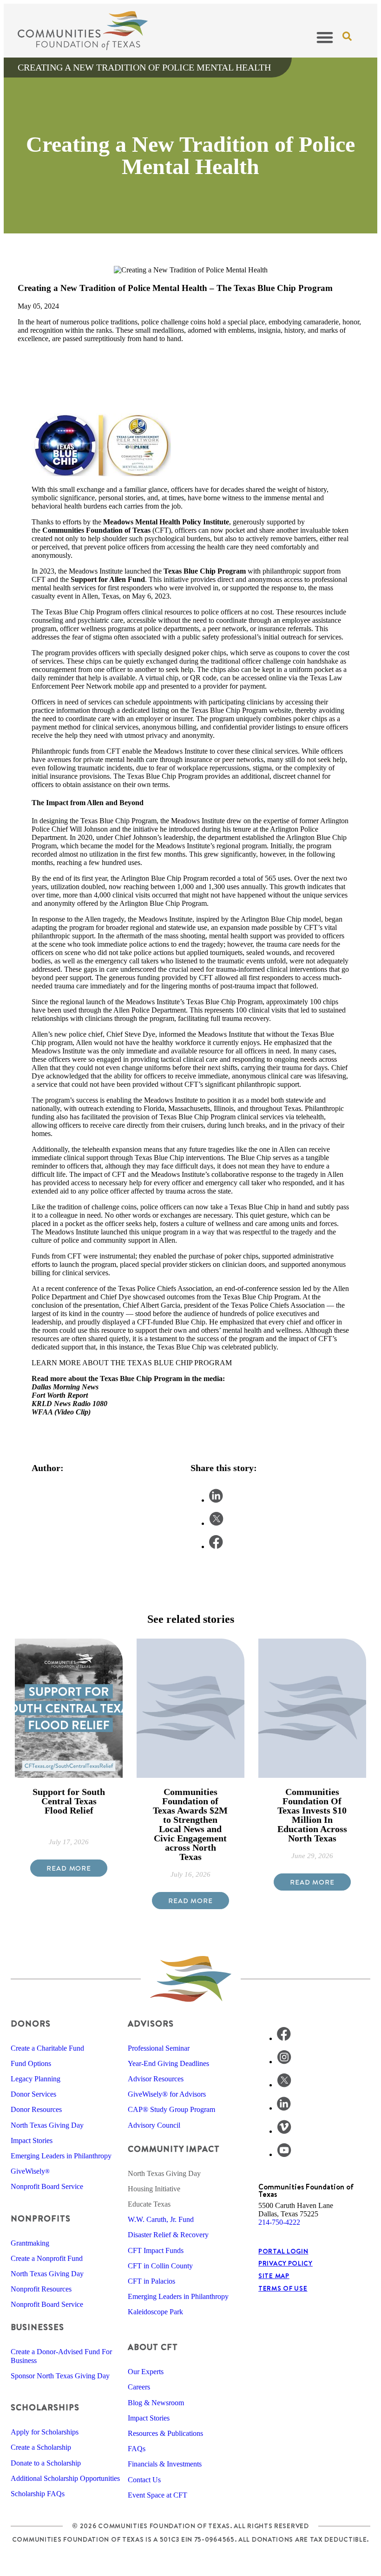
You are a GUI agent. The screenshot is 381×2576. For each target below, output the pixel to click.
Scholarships (45, 2407)
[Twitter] (284, 2085)
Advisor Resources (156, 2079)
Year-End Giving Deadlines (168, 2063)
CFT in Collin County (160, 2266)
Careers (139, 2387)
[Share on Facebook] (216, 1546)
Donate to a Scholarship (46, 2463)
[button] (325, 37)
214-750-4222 (279, 2222)
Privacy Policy (286, 2263)
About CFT (153, 2347)
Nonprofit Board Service (47, 2186)
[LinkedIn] (284, 2108)
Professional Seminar (159, 2048)
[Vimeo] (284, 2131)
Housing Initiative (154, 2189)
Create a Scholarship (41, 2447)
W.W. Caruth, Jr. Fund (161, 2219)
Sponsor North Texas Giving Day (60, 2376)
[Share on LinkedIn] (216, 1500)
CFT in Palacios (151, 2281)
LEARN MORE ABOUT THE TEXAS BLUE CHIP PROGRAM (133, 1363)
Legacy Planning (36, 2079)
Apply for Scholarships (45, 2432)
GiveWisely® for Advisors (167, 2094)
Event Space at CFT (158, 2495)
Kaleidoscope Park (155, 2312)
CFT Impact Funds (156, 2250)
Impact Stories (32, 2140)
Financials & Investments (165, 2464)
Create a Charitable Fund (47, 2048)
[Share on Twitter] (216, 1523)
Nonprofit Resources (41, 2289)
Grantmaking (30, 2243)
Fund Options (31, 2063)
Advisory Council (154, 2125)
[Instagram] (284, 2062)
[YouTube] (284, 2154)
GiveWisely (30, 2171)
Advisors (151, 2024)
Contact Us (144, 2480)
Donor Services (33, 2094)
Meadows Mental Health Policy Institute (166, 522)
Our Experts (146, 2372)
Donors (31, 2024)
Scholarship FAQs (38, 2494)
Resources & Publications (165, 2433)
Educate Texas (149, 2204)
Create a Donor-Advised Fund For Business (61, 2356)
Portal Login (283, 2251)
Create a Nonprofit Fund (47, 2258)
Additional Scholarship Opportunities (65, 2478)
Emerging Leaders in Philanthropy (61, 2156)
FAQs (137, 2449)
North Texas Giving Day (47, 2125)
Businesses (37, 2327)
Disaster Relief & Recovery (168, 2235)
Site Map (274, 2276)
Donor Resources (36, 2109)
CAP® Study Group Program (171, 2109)
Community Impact (174, 2149)
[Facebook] (284, 2038)
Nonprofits (41, 2218)
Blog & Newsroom (156, 2403)
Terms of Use (283, 2288)
